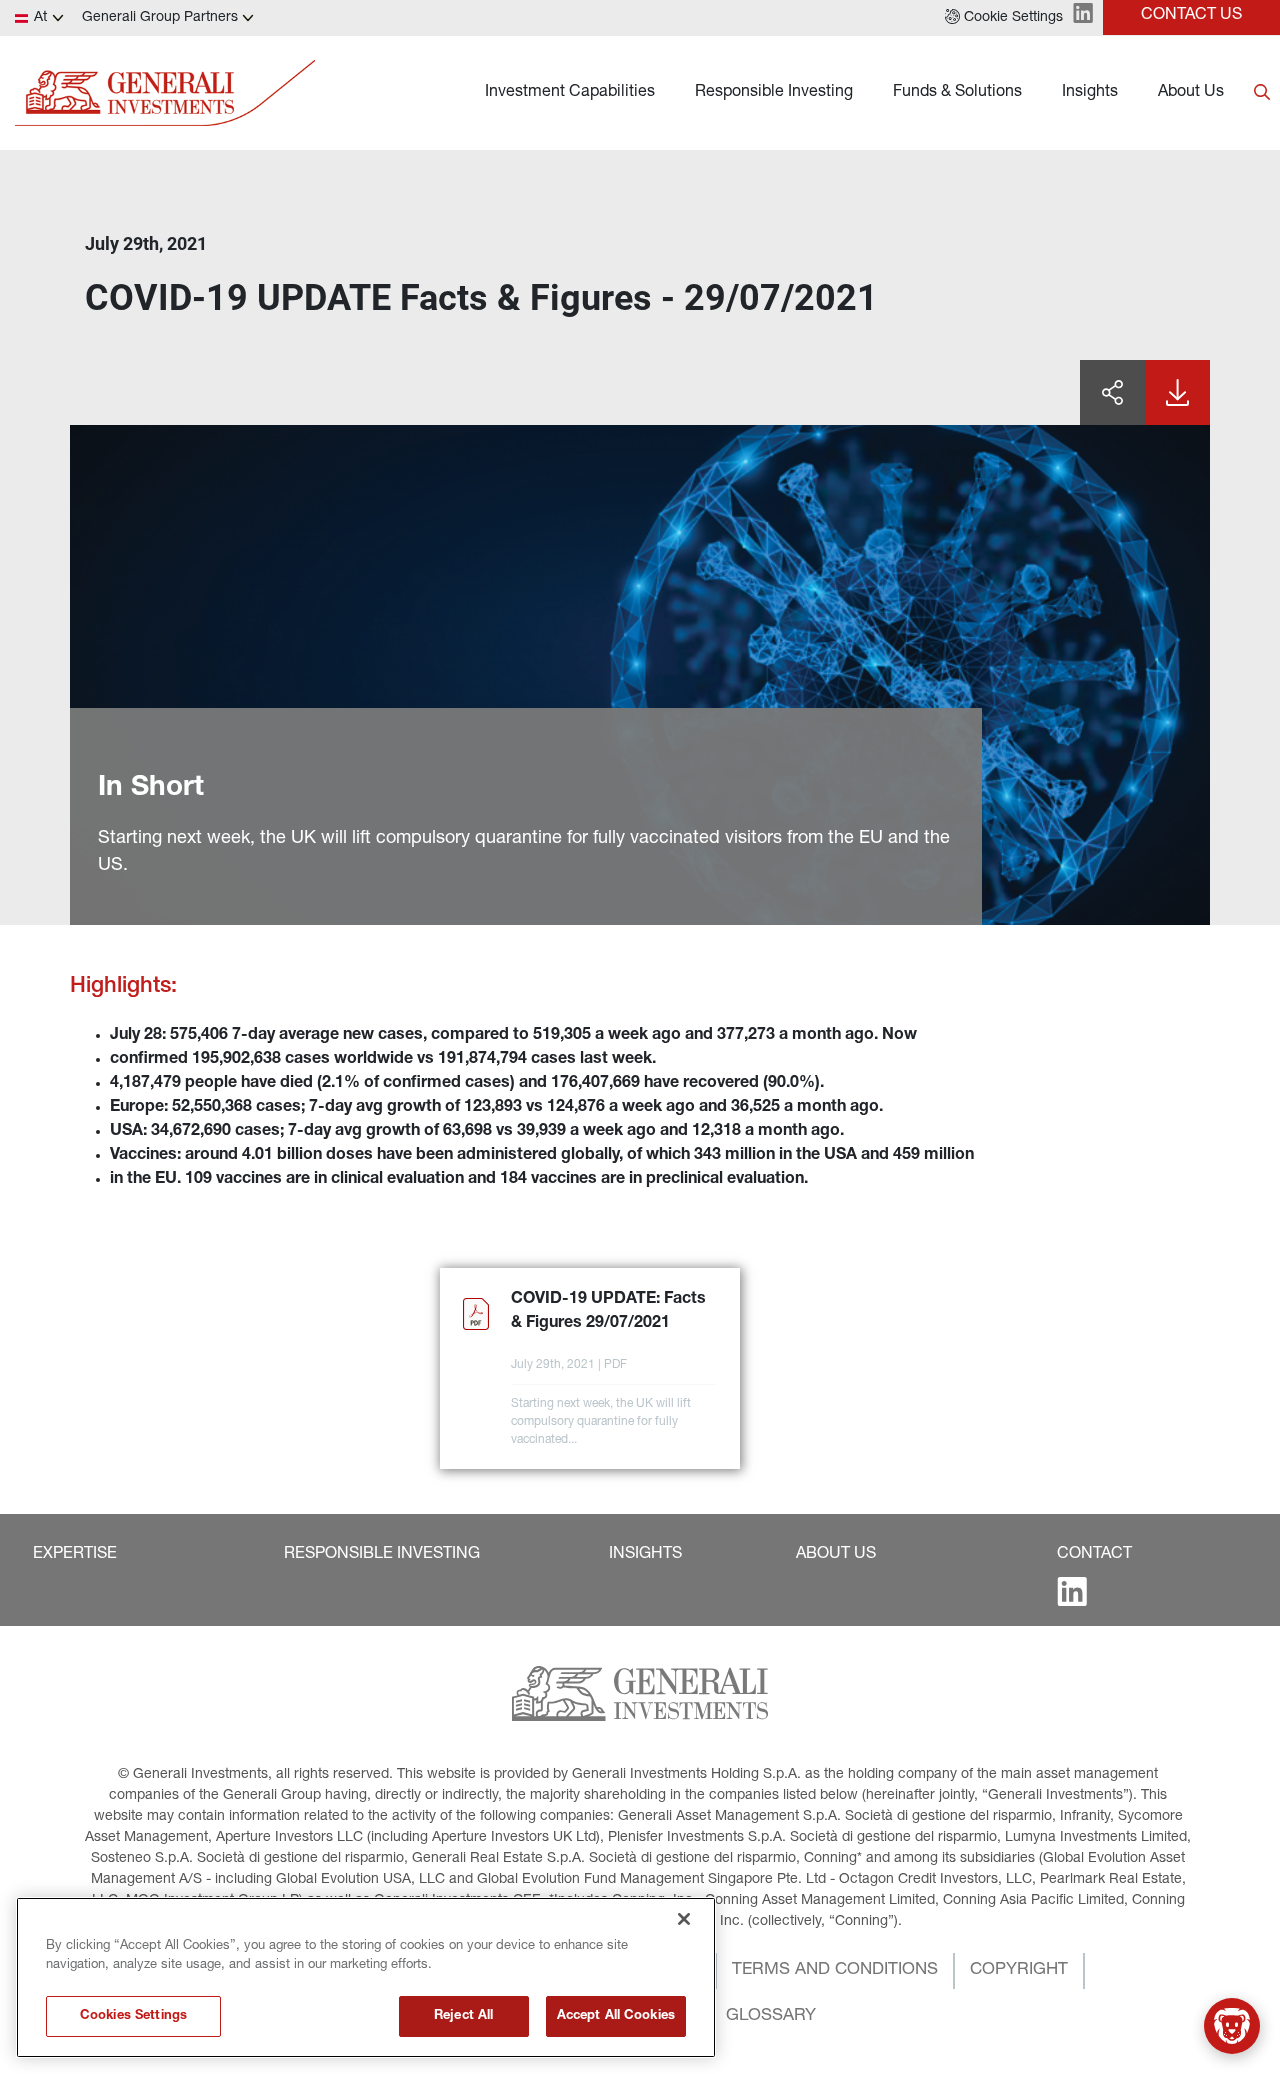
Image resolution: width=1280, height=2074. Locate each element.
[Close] (684, 1919)
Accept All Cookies (616, 2016)
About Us (1191, 93)
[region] (366, 1977)
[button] (1004, 18)
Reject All (463, 2016)
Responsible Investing (774, 93)
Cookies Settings (133, 2016)
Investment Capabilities (570, 93)
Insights (1090, 93)
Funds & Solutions (957, 93)
